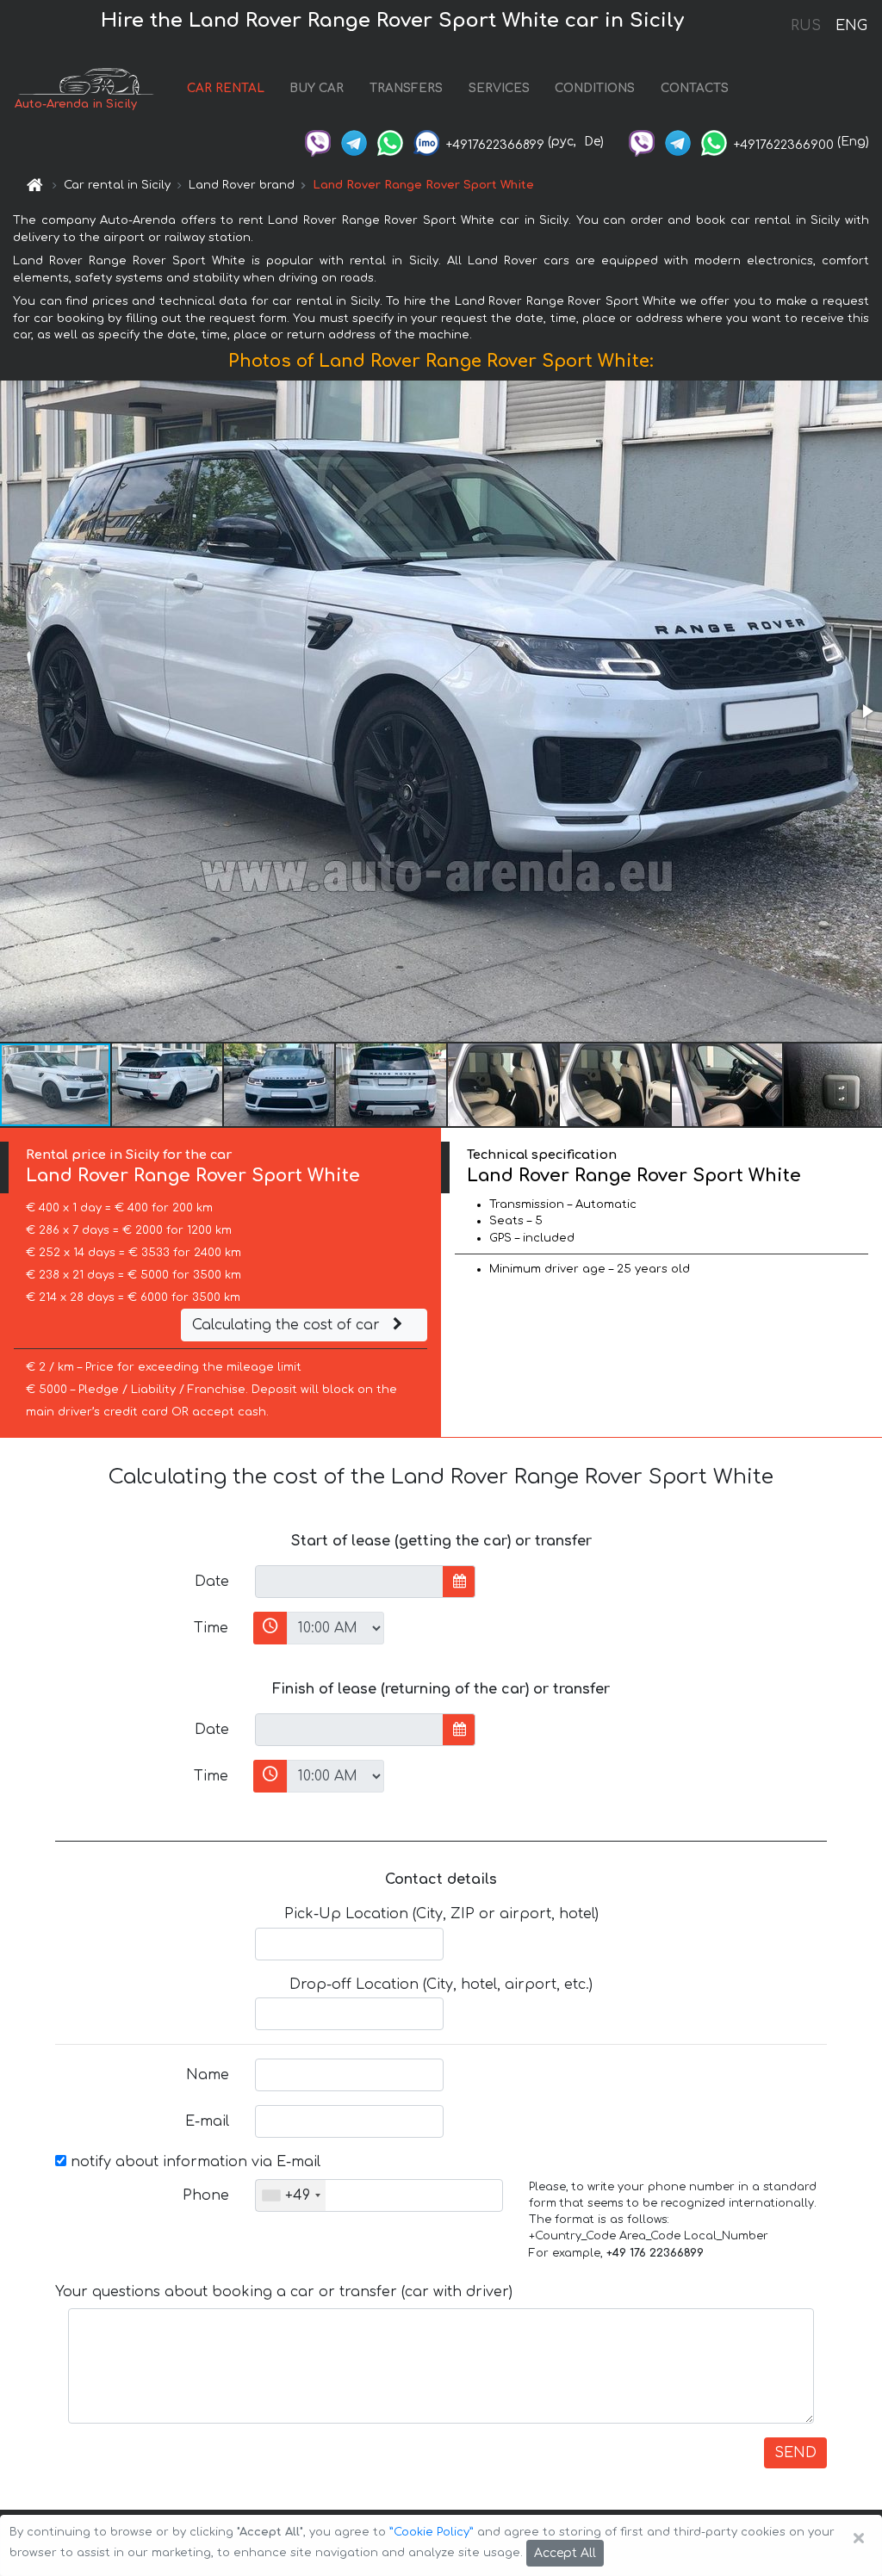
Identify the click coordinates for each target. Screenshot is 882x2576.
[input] (349, 1582)
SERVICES (499, 88)
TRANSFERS (406, 88)
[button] (866, 711)
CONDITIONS (595, 88)
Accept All (565, 2553)
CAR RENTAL (226, 88)
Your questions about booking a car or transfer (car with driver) (284, 2292)
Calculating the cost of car (288, 1325)
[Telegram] (354, 142)
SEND (795, 2453)
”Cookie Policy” (432, 2532)
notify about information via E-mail (193, 2162)
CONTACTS (695, 88)
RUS (806, 26)
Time (211, 1628)
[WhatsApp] (390, 142)
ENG (851, 26)
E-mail (207, 2121)
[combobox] (291, 2195)
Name (208, 2075)
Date (212, 1582)
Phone (206, 2195)
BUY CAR (317, 88)
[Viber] (318, 142)
